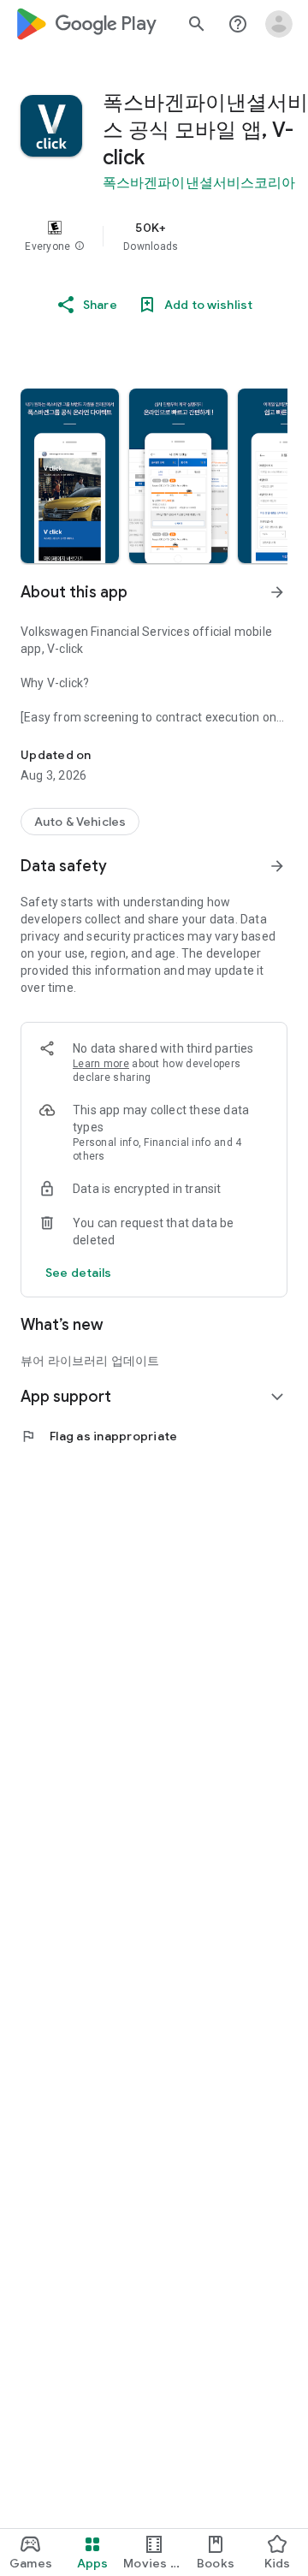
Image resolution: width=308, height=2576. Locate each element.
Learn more (101, 1064)
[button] (80, 246)
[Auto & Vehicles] (80, 822)
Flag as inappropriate (99, 1436)
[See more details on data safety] (79, 1273)
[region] (154, 236)
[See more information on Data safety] (277, 866)
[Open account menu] (279, 24)
